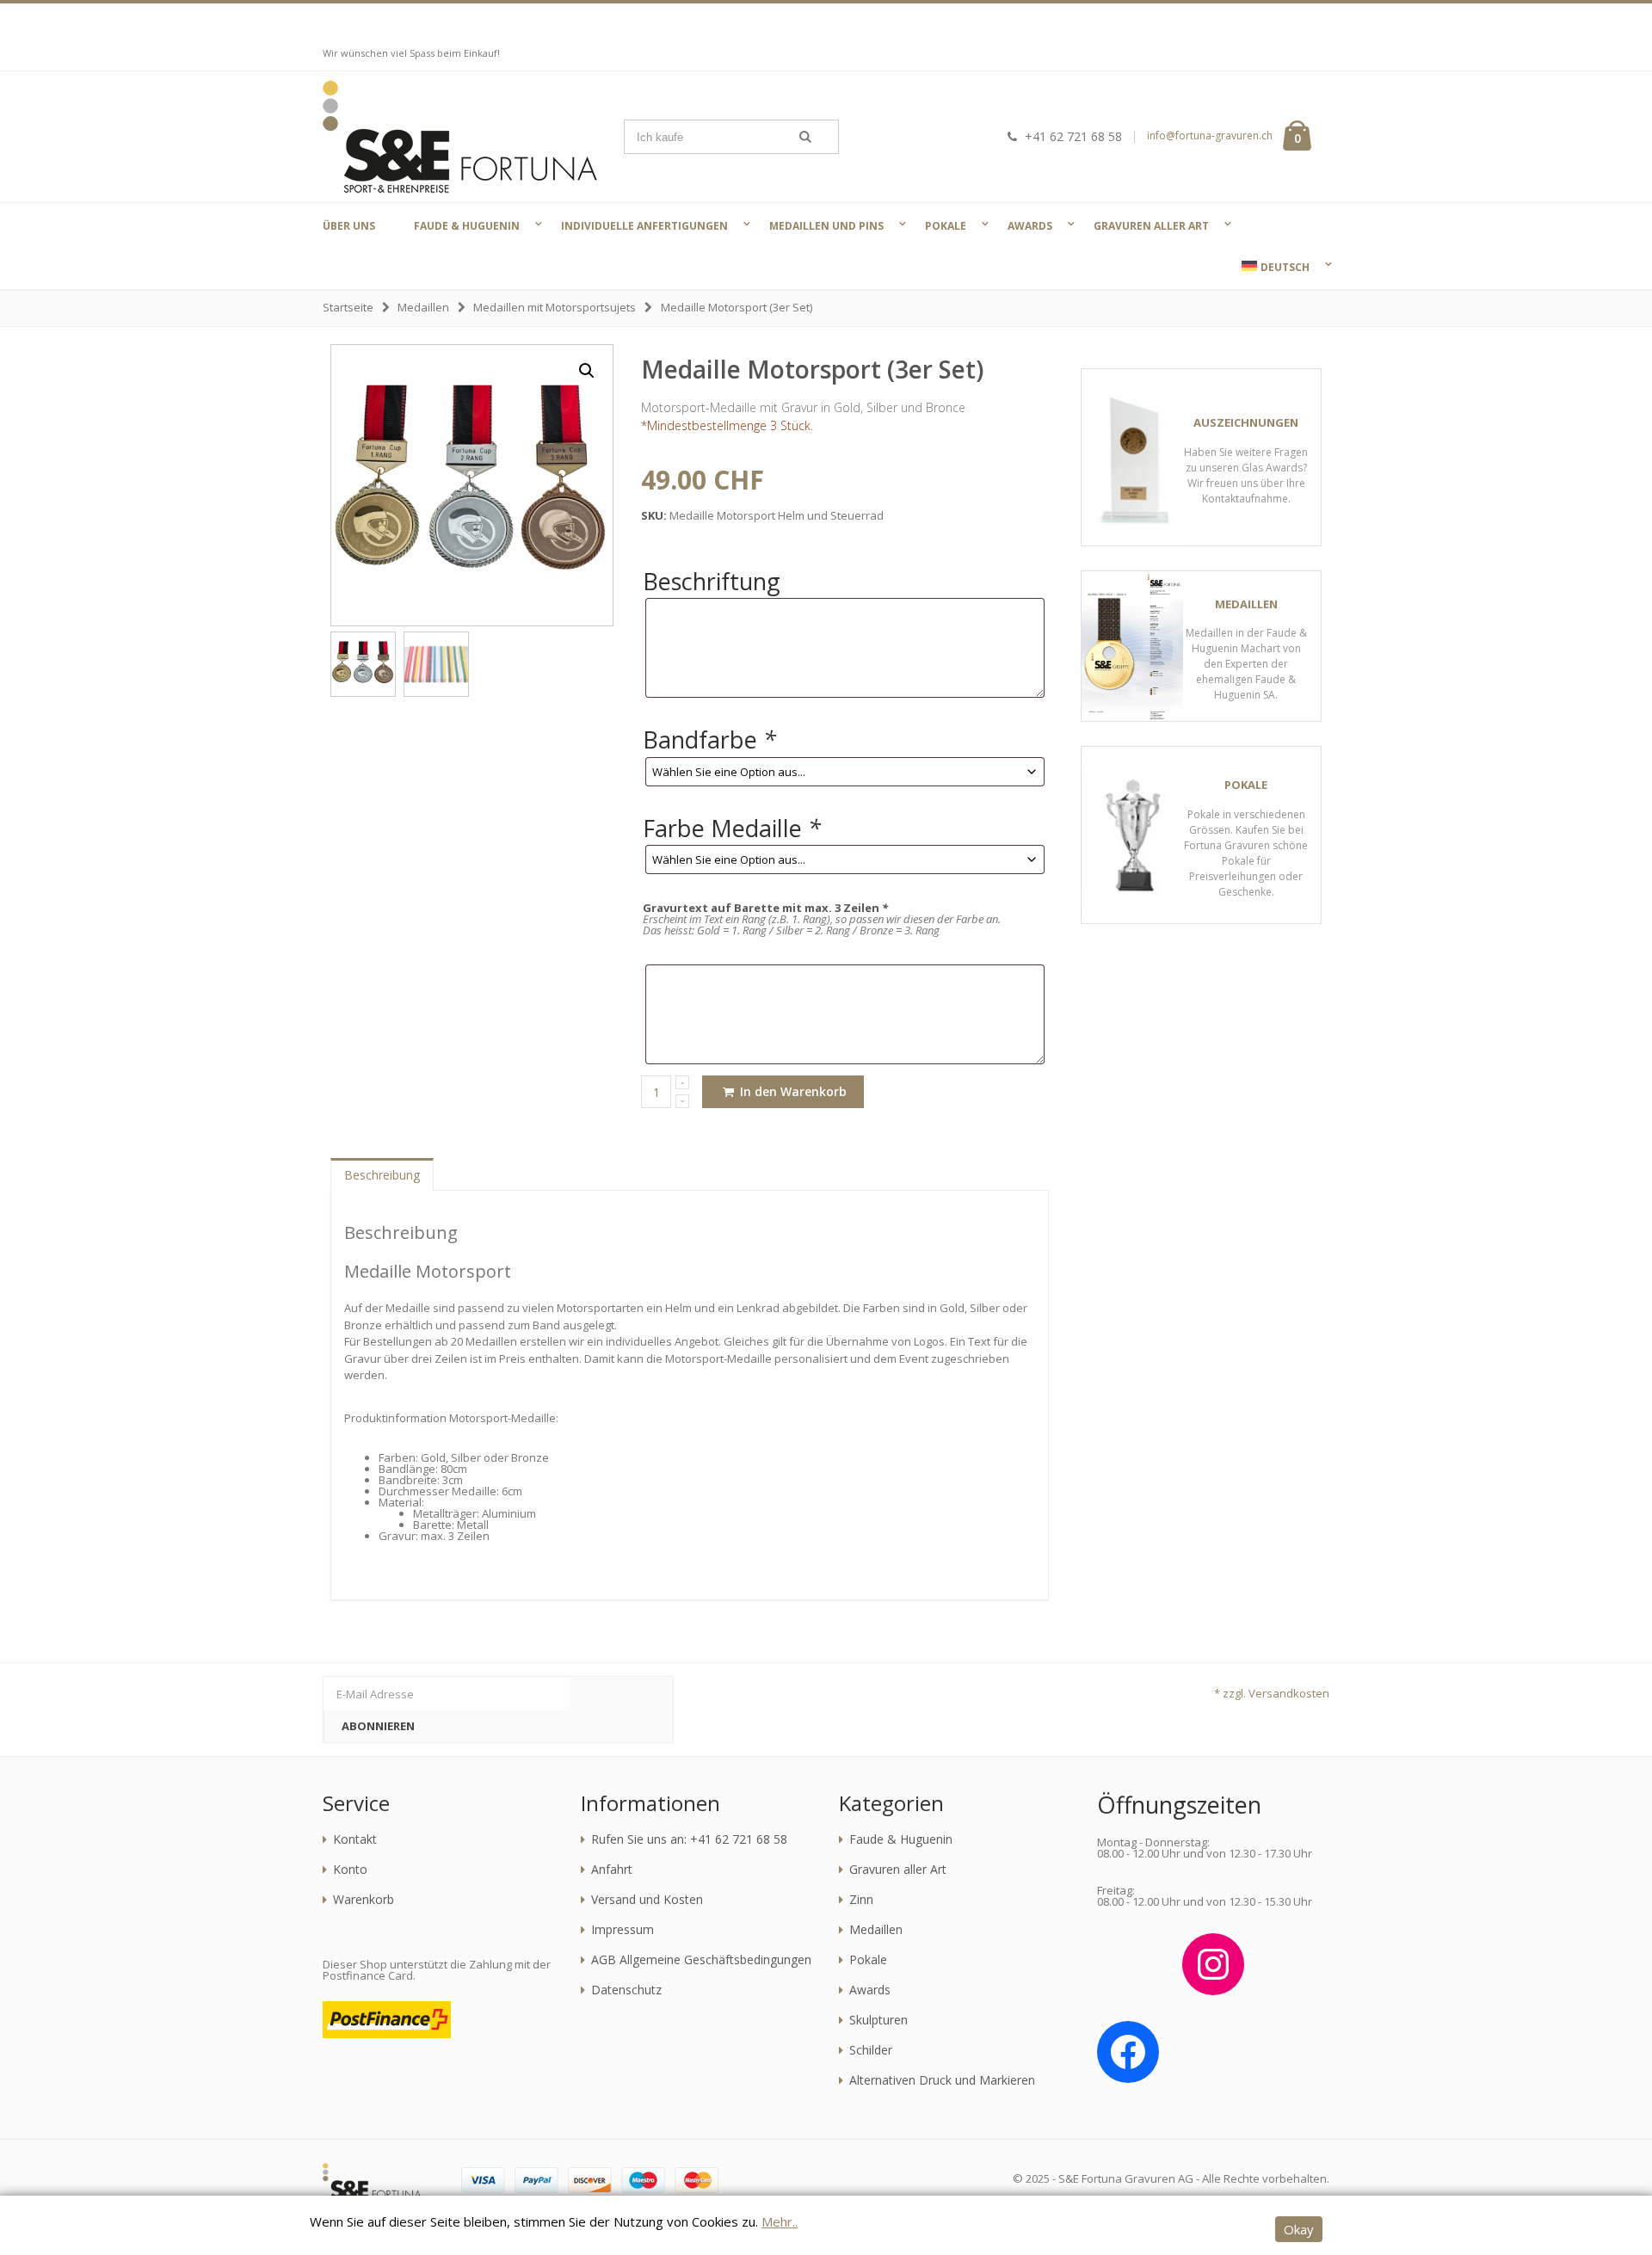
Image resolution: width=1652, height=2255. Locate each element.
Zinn (861, 1900)
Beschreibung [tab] (382, 1175)
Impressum (623, 1930)
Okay (1299, 2229)
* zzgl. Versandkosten (1272, 1693)
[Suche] (805, 137)
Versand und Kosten (647, 1900)
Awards (870, 1990)
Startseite (348, 307)
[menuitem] (1273, 267)
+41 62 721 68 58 (1073, 136)
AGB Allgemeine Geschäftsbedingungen (701, 1960)
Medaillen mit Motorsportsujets (555, 307)
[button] (587, 371)
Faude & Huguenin (901, 1839)
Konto (350, 1870)
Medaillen (423, 307)
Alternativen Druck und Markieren (942, 2080)
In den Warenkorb (792, 1091)
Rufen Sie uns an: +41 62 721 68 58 (689, 1839)
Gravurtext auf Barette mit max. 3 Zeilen (765, 908)
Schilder (871, 2050)
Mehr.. (780, 2221)
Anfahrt (612, 1870)
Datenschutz (626, 1990)
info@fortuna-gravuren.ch (1210, 136)
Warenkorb (364, 1900)
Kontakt (355, 1839)
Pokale (868, 1960)
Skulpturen (878, 2020)
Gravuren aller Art (898, 1870)
